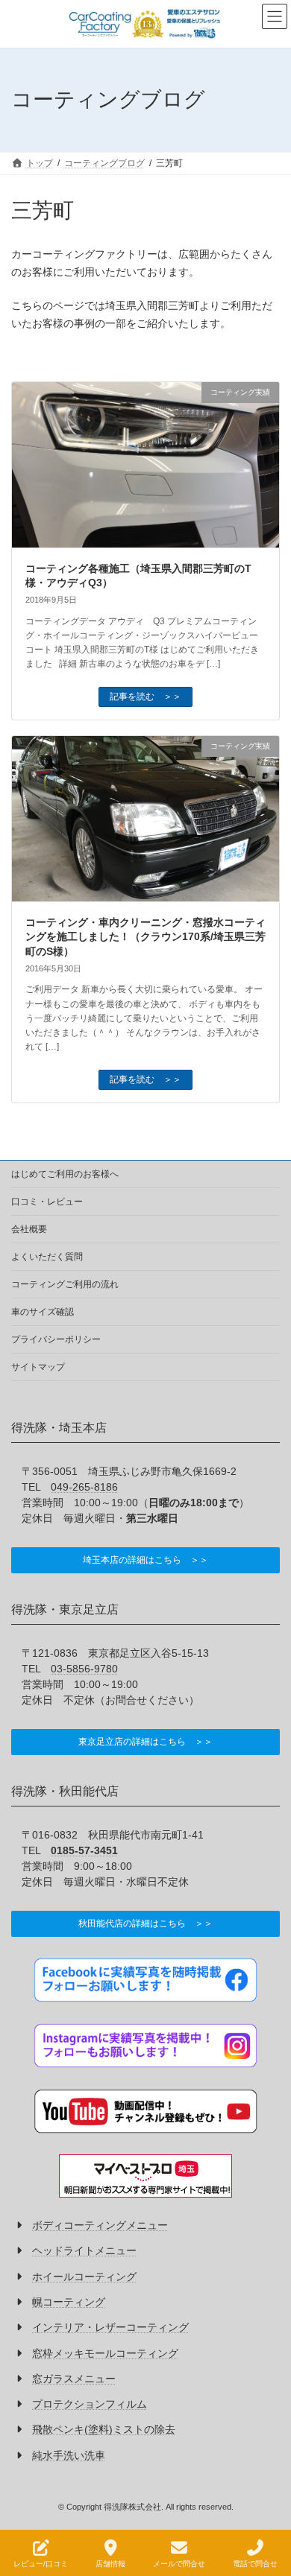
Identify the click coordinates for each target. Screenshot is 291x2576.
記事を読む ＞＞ (145, 697)
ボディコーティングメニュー (100, 2226)
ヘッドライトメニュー (84, 2251)
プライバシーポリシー (56, 1339)
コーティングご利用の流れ (65, 1284)
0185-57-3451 (84, 1850)
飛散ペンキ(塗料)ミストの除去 (104, 2430)
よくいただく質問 (47, 1257)
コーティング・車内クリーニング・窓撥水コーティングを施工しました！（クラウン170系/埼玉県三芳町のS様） (145, 937)
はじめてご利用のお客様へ (65, 1174)
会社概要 (29, 1229)
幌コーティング (69, 2302)
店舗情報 (110, 2564)
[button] (145, 1560)
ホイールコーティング (84, 2277)
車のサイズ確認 (43, 1312)
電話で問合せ (255, 2564)
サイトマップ (38, 1367)
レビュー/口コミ (41, 2564)
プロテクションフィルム (90, 2404)
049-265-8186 (84, 1487)
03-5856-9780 (84, 1669)
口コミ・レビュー (47, 1202)
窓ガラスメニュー (74, 2379)
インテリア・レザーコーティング (110, 2328)
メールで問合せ (179, 2564)
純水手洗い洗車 (69, 2455)
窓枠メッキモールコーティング (105, 2353)
